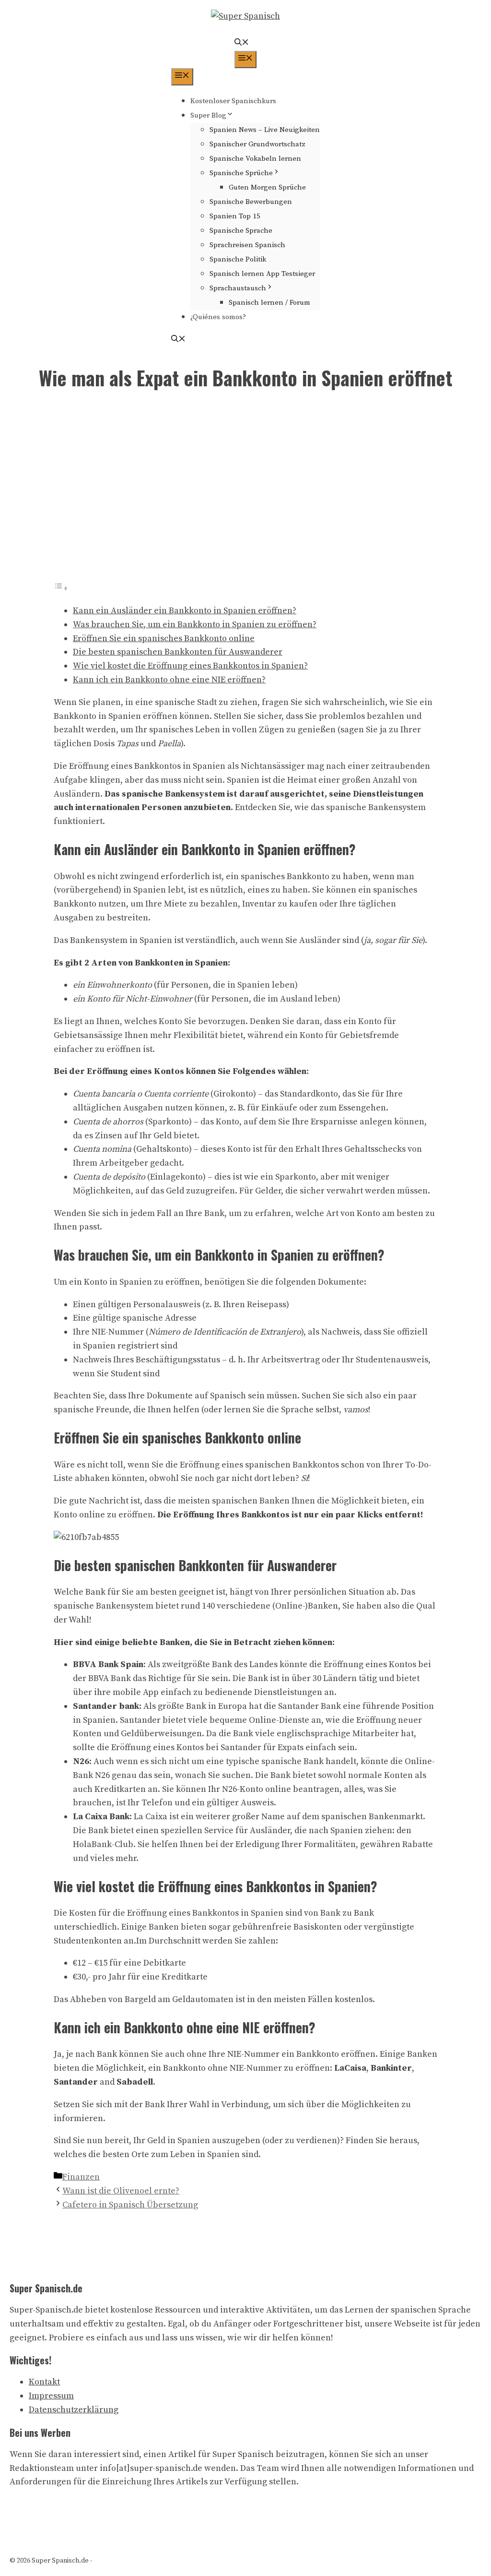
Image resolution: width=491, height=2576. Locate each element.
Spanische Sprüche (241, 173)
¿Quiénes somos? (218, 317)
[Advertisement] (245, 492)
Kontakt (44, 2382)
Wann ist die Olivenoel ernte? (121, 2191)
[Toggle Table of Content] (61, 588)
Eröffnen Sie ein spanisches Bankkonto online (164, 638)
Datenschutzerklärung (74, 2410)
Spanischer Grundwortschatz (257, 144)
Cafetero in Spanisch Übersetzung (130, 2205)
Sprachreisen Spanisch (247, 245)
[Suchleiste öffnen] (242, 43)
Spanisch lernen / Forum (269, 303)
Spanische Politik (238, 259)
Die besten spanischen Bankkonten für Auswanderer (178, 652)
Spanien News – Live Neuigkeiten (265, 130)
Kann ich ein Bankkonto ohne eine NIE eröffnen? (169, 680)
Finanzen (81, 2177)
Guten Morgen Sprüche (267, 187)
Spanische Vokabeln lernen (255, 159)
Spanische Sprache (241, 231)
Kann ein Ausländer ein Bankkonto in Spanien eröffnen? (185, 611)
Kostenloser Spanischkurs (233, 101)
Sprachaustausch (238, 288)
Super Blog (208, 115)
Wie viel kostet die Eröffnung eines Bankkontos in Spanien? (190, 666)
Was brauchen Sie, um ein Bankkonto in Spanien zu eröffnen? (195, 625)
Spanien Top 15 (235, 216)
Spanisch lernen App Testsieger (262, 274)
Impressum (51, 2396)
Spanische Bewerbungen (251, 202)
